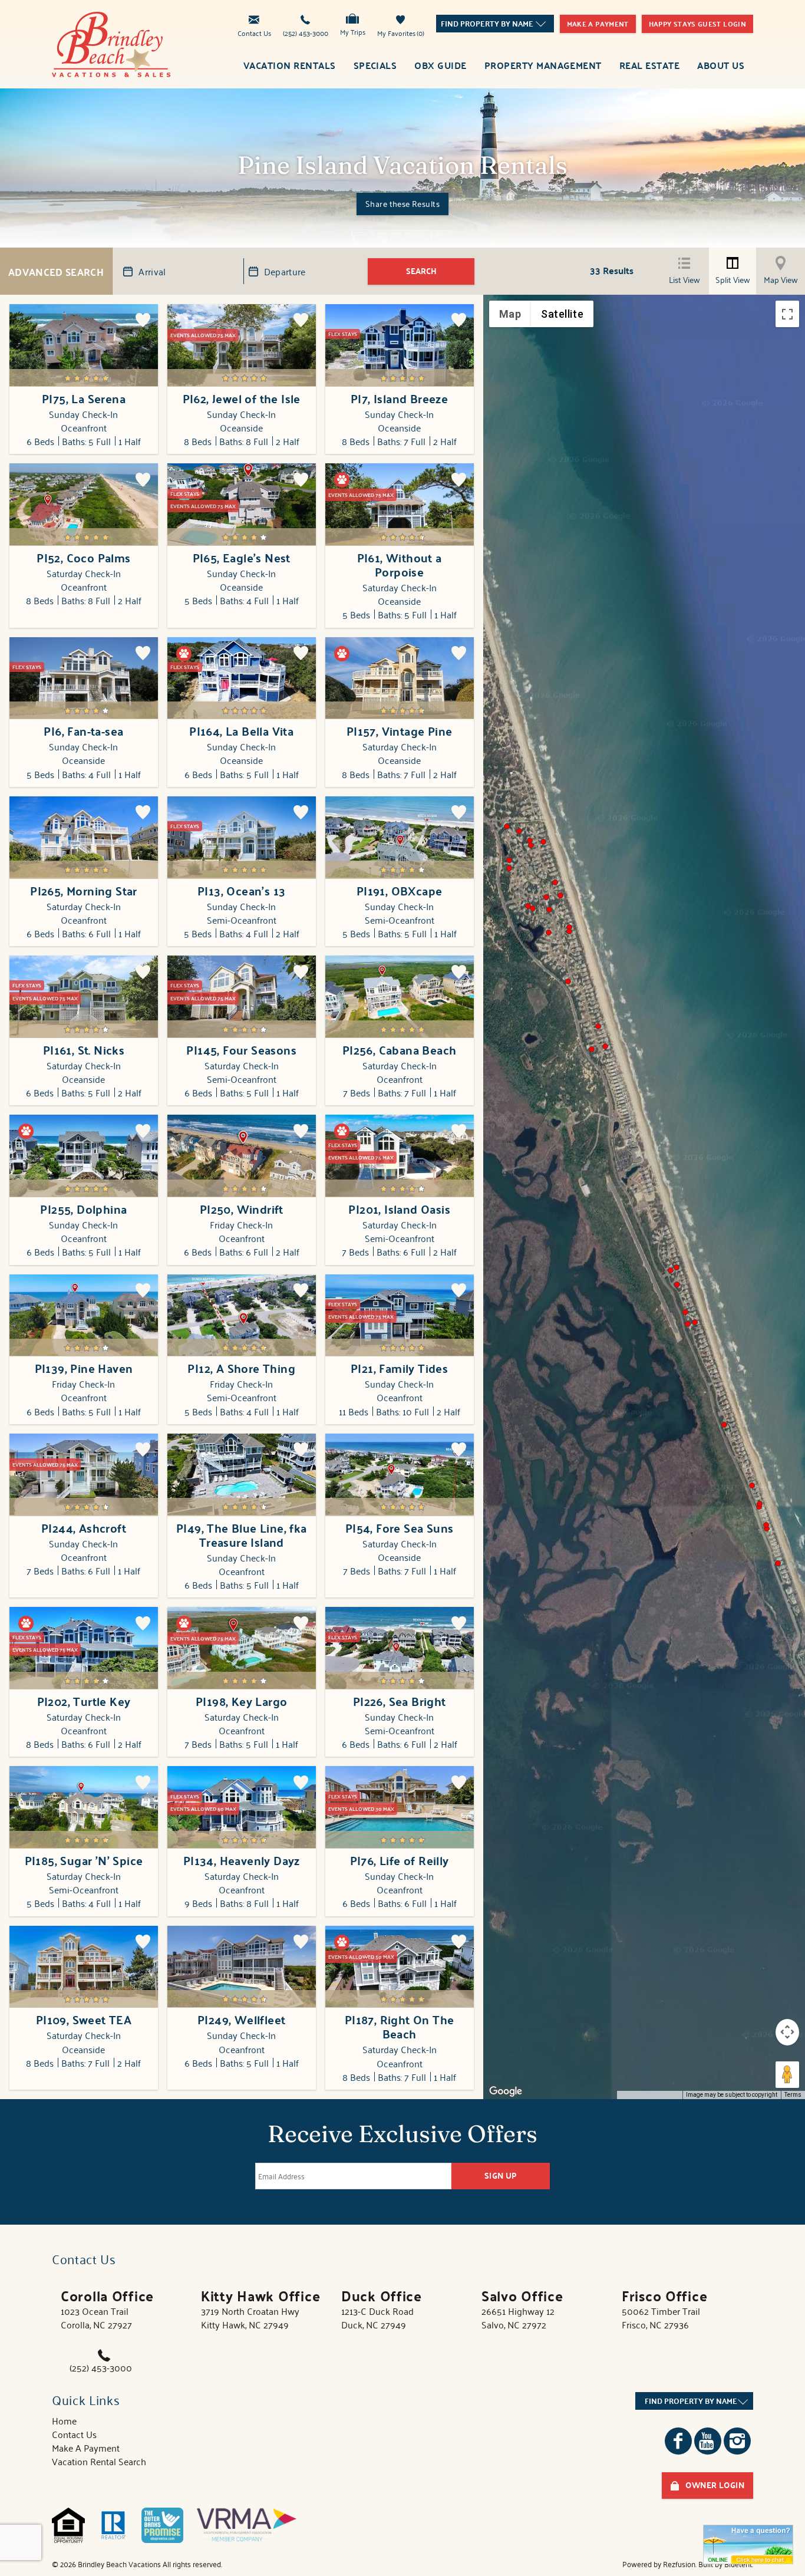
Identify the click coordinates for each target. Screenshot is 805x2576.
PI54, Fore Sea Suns (400, 1528)
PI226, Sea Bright (400, 1701)
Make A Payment (86, 2447)
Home (64, 2420)
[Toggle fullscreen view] (787, 314)
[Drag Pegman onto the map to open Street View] (787, 2075)
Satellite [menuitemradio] (562, 314)
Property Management (543, 65)
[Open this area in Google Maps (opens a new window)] (506, 2091)
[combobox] (495, 24)
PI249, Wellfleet (241, 2020)
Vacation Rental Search (99, 2461)
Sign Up (501, 2175)
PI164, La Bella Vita (241, 731)
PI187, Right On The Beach (400, 2027)
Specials (375, 65)
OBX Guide (440, 65)
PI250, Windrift (242, 1209)
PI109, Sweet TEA (84, 2020)
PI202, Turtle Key (84, 1701)
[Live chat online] (748, 2544)
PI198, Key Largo (241, 1701)
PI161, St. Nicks (84, 1050)
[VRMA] (247, 2525)
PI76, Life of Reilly (400, 1860)
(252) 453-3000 (306, 32)
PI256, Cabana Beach (400, 1050)
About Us (721, 65)
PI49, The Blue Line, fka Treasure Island (242, 1535)
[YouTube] (708, 2441)
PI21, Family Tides (399, 1368)
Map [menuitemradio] (510, 314)
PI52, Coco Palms (83, 558)
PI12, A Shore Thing (241, 1368)
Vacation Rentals (290, 65)
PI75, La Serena (84, 398)
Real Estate (649, 65)
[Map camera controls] (787, 2032)
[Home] (111, 42)
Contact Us (254, 32)
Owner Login (715, 2485)
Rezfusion (679, 2564)
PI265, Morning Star (84, 891)
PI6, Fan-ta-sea (83, 731)
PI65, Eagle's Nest (242, 558)
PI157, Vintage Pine (400, 731)
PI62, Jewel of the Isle (242, 398)
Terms (793, 2095)
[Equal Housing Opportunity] (68, 2525)
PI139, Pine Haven (84, 1368)
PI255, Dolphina (83, 1209)
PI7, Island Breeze (399, 398)
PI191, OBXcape (400, 891)
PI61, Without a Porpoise (400, 565)
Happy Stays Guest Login (697, 24)
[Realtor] (113, 2525)
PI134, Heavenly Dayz (242, 1860)
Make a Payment (598, 24)
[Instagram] (737, 2441)
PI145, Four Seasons (241, 1050)
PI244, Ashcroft (84, 1528)
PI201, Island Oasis (399, 1209)
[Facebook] (678, 2441)
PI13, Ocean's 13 (241, 891)
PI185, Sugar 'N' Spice (84, 1860)
